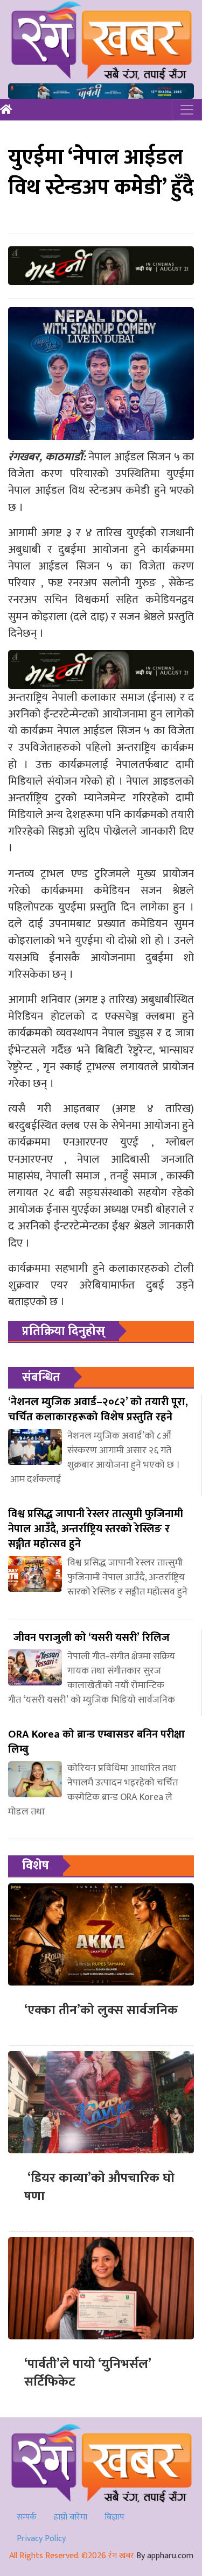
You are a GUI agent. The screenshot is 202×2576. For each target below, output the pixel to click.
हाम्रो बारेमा (71, 2517)
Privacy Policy (41, 2539)
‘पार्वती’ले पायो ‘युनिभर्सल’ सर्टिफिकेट (88, 2373)
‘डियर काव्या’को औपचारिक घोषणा (99, 2187)
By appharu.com (165, 2556)
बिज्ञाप (114, 2517)
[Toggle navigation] (187, 110)
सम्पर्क (27, 2517)
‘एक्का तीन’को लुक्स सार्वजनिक (101, 2010)
